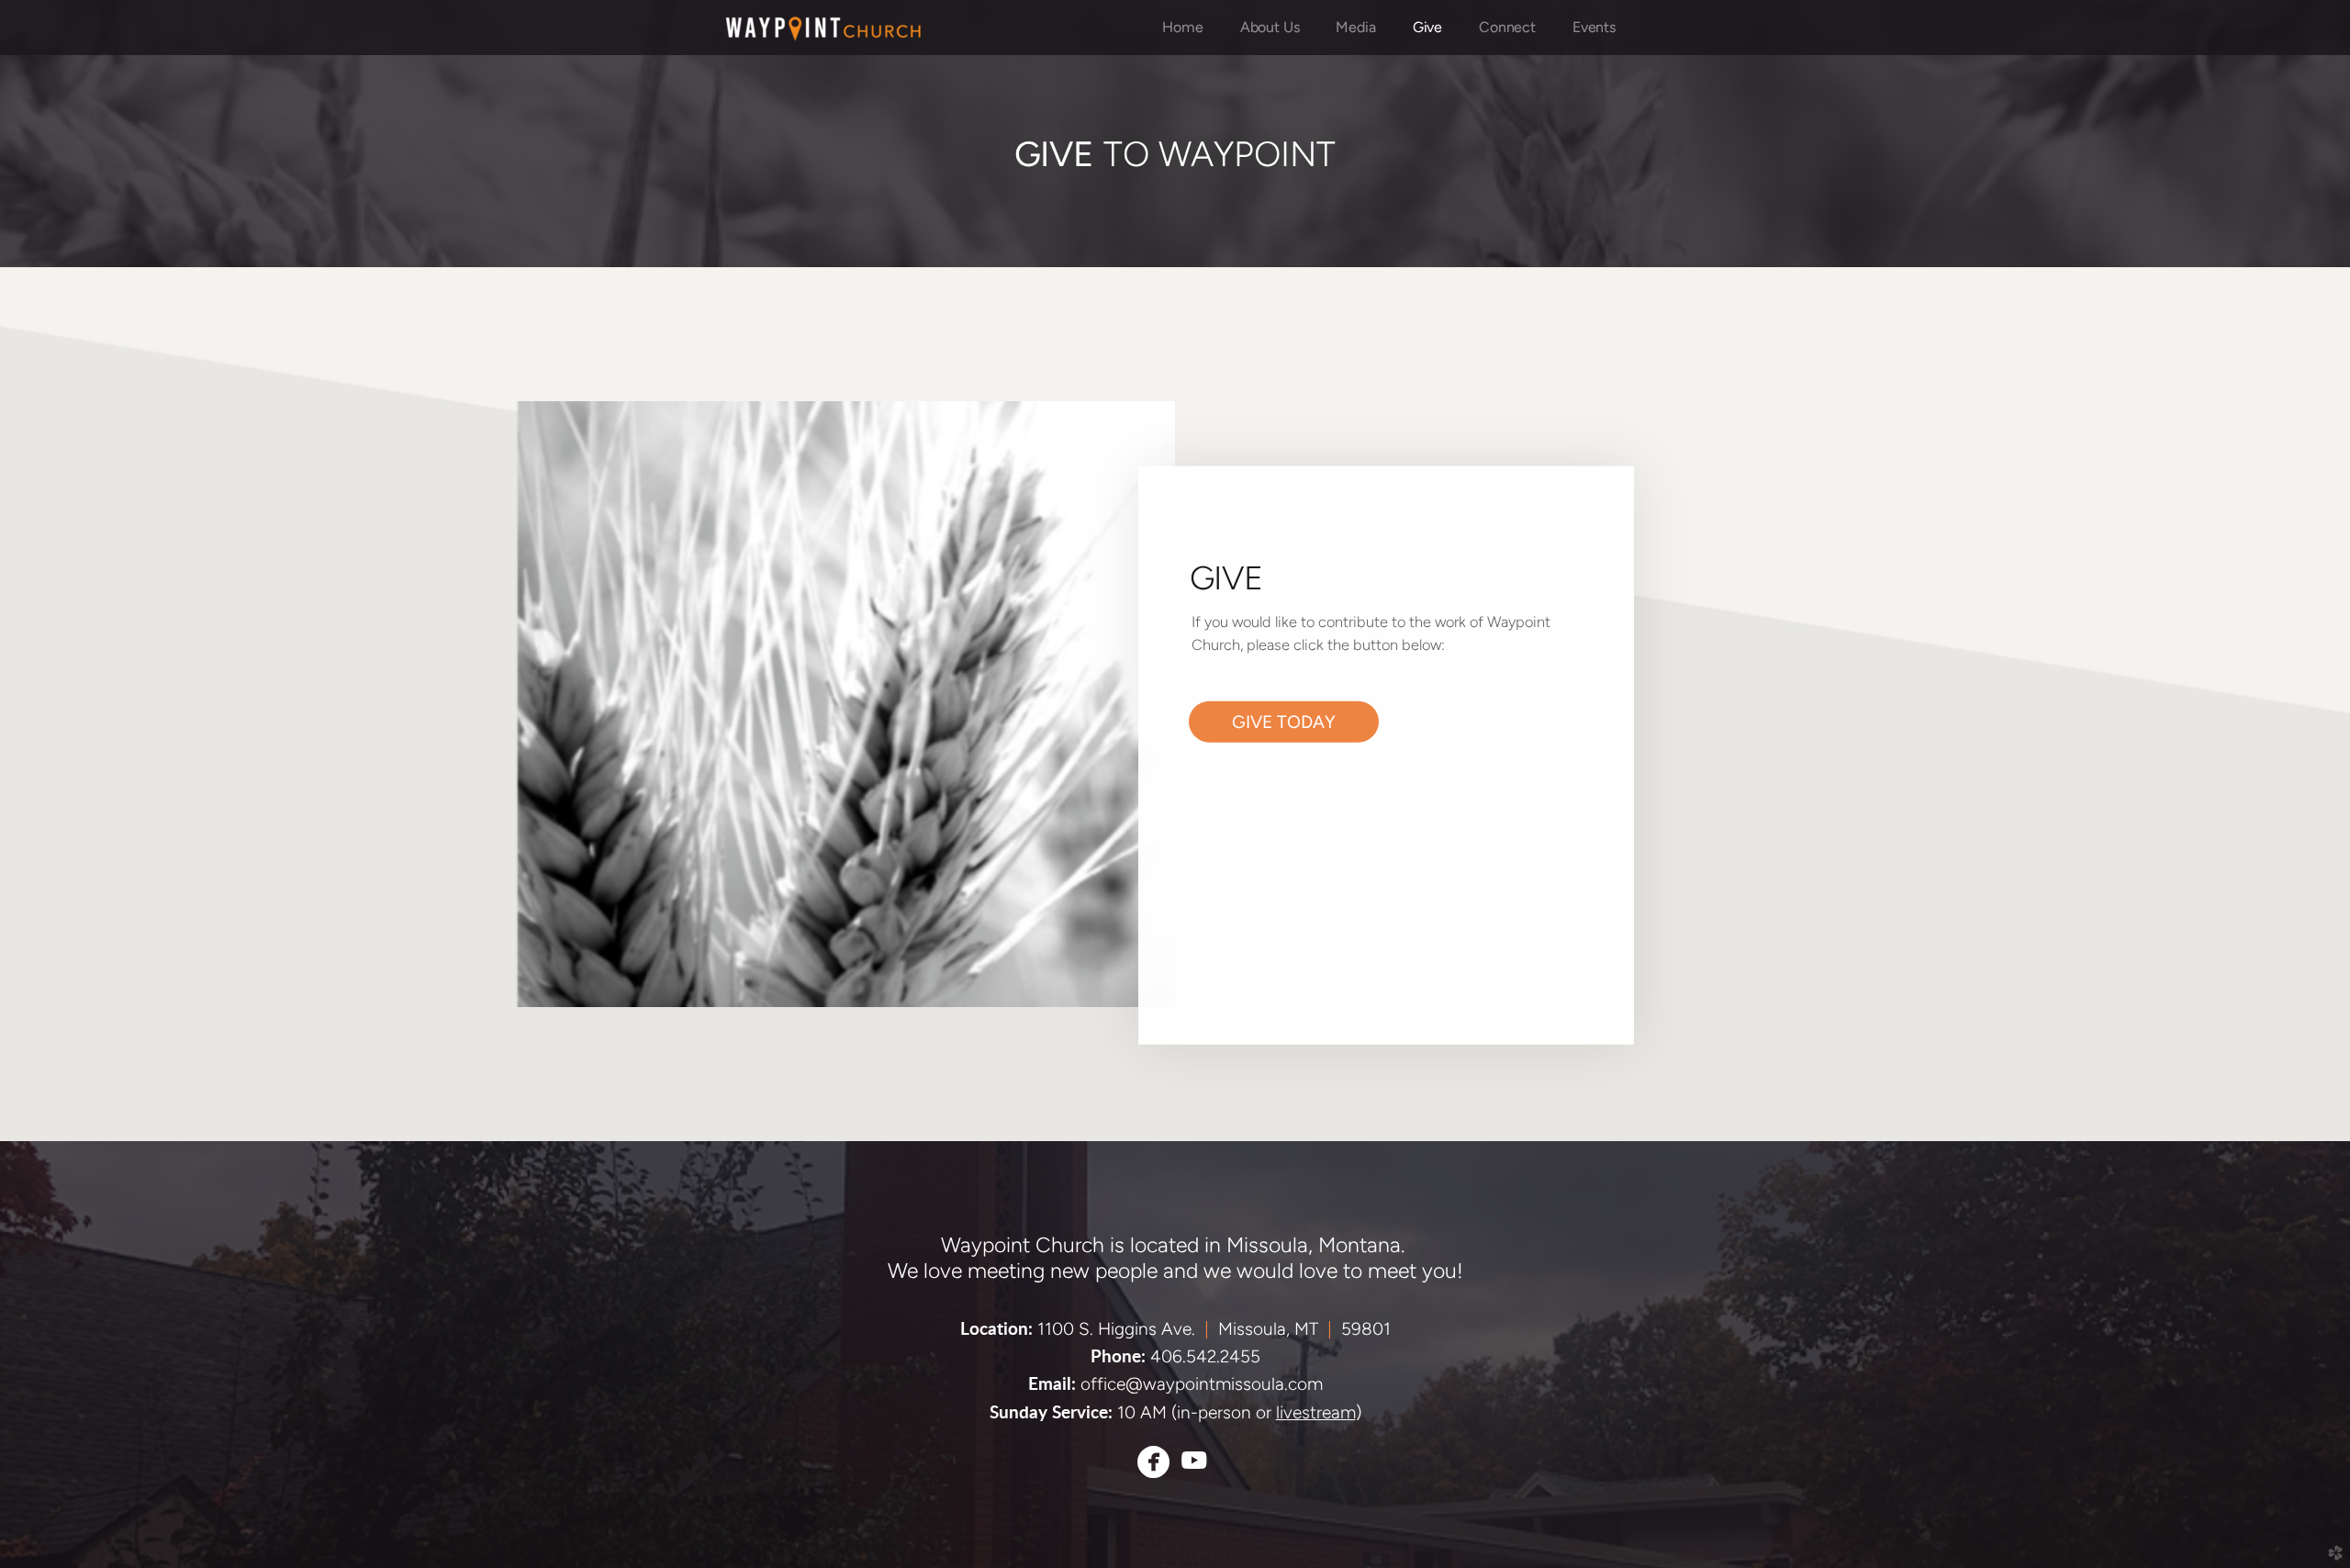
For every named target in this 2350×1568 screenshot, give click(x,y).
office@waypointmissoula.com (1202, 1384)
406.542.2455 (1205, 1356)
